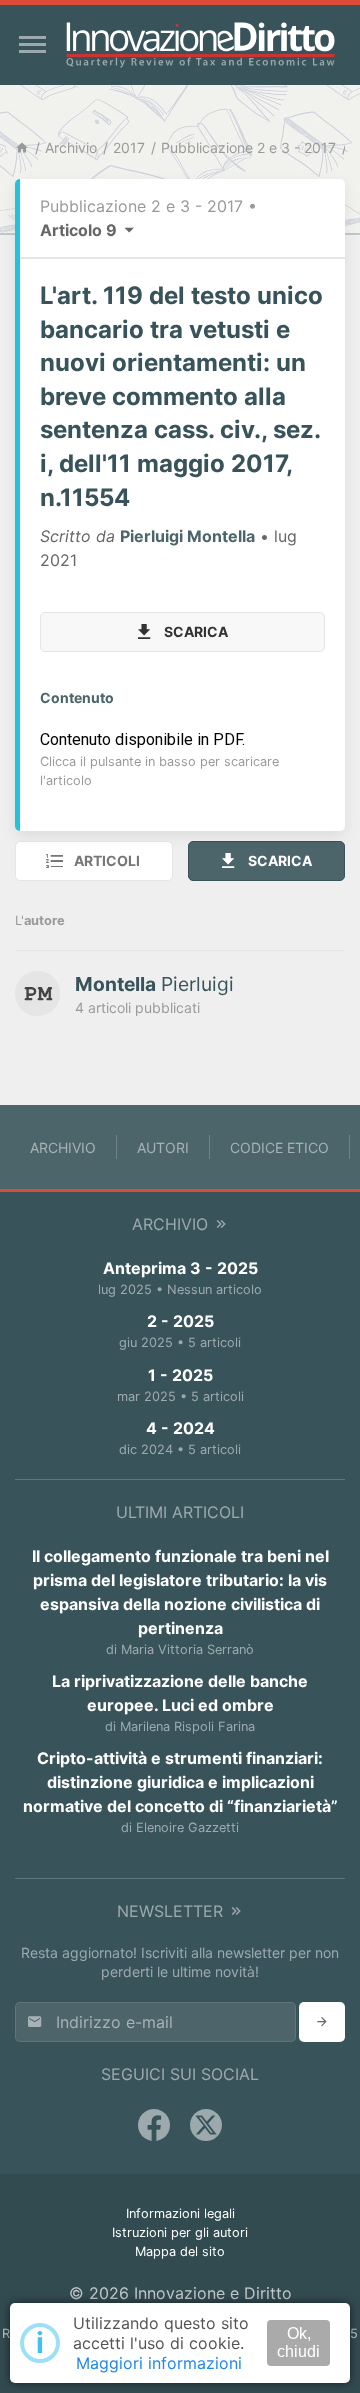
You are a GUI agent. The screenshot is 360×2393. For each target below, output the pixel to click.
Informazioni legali (180, 2213)
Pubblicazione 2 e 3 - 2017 (248, 147)
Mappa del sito (180, 2251)
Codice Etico (279, 1147)
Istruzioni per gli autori (180, 2232)
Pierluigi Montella (187, 536)
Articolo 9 (80, 230)
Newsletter (172, 1911)
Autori (163, 1147)
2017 (129, 147)
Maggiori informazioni (159, 2363)
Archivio (71, 147)
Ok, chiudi (298, 2342)
